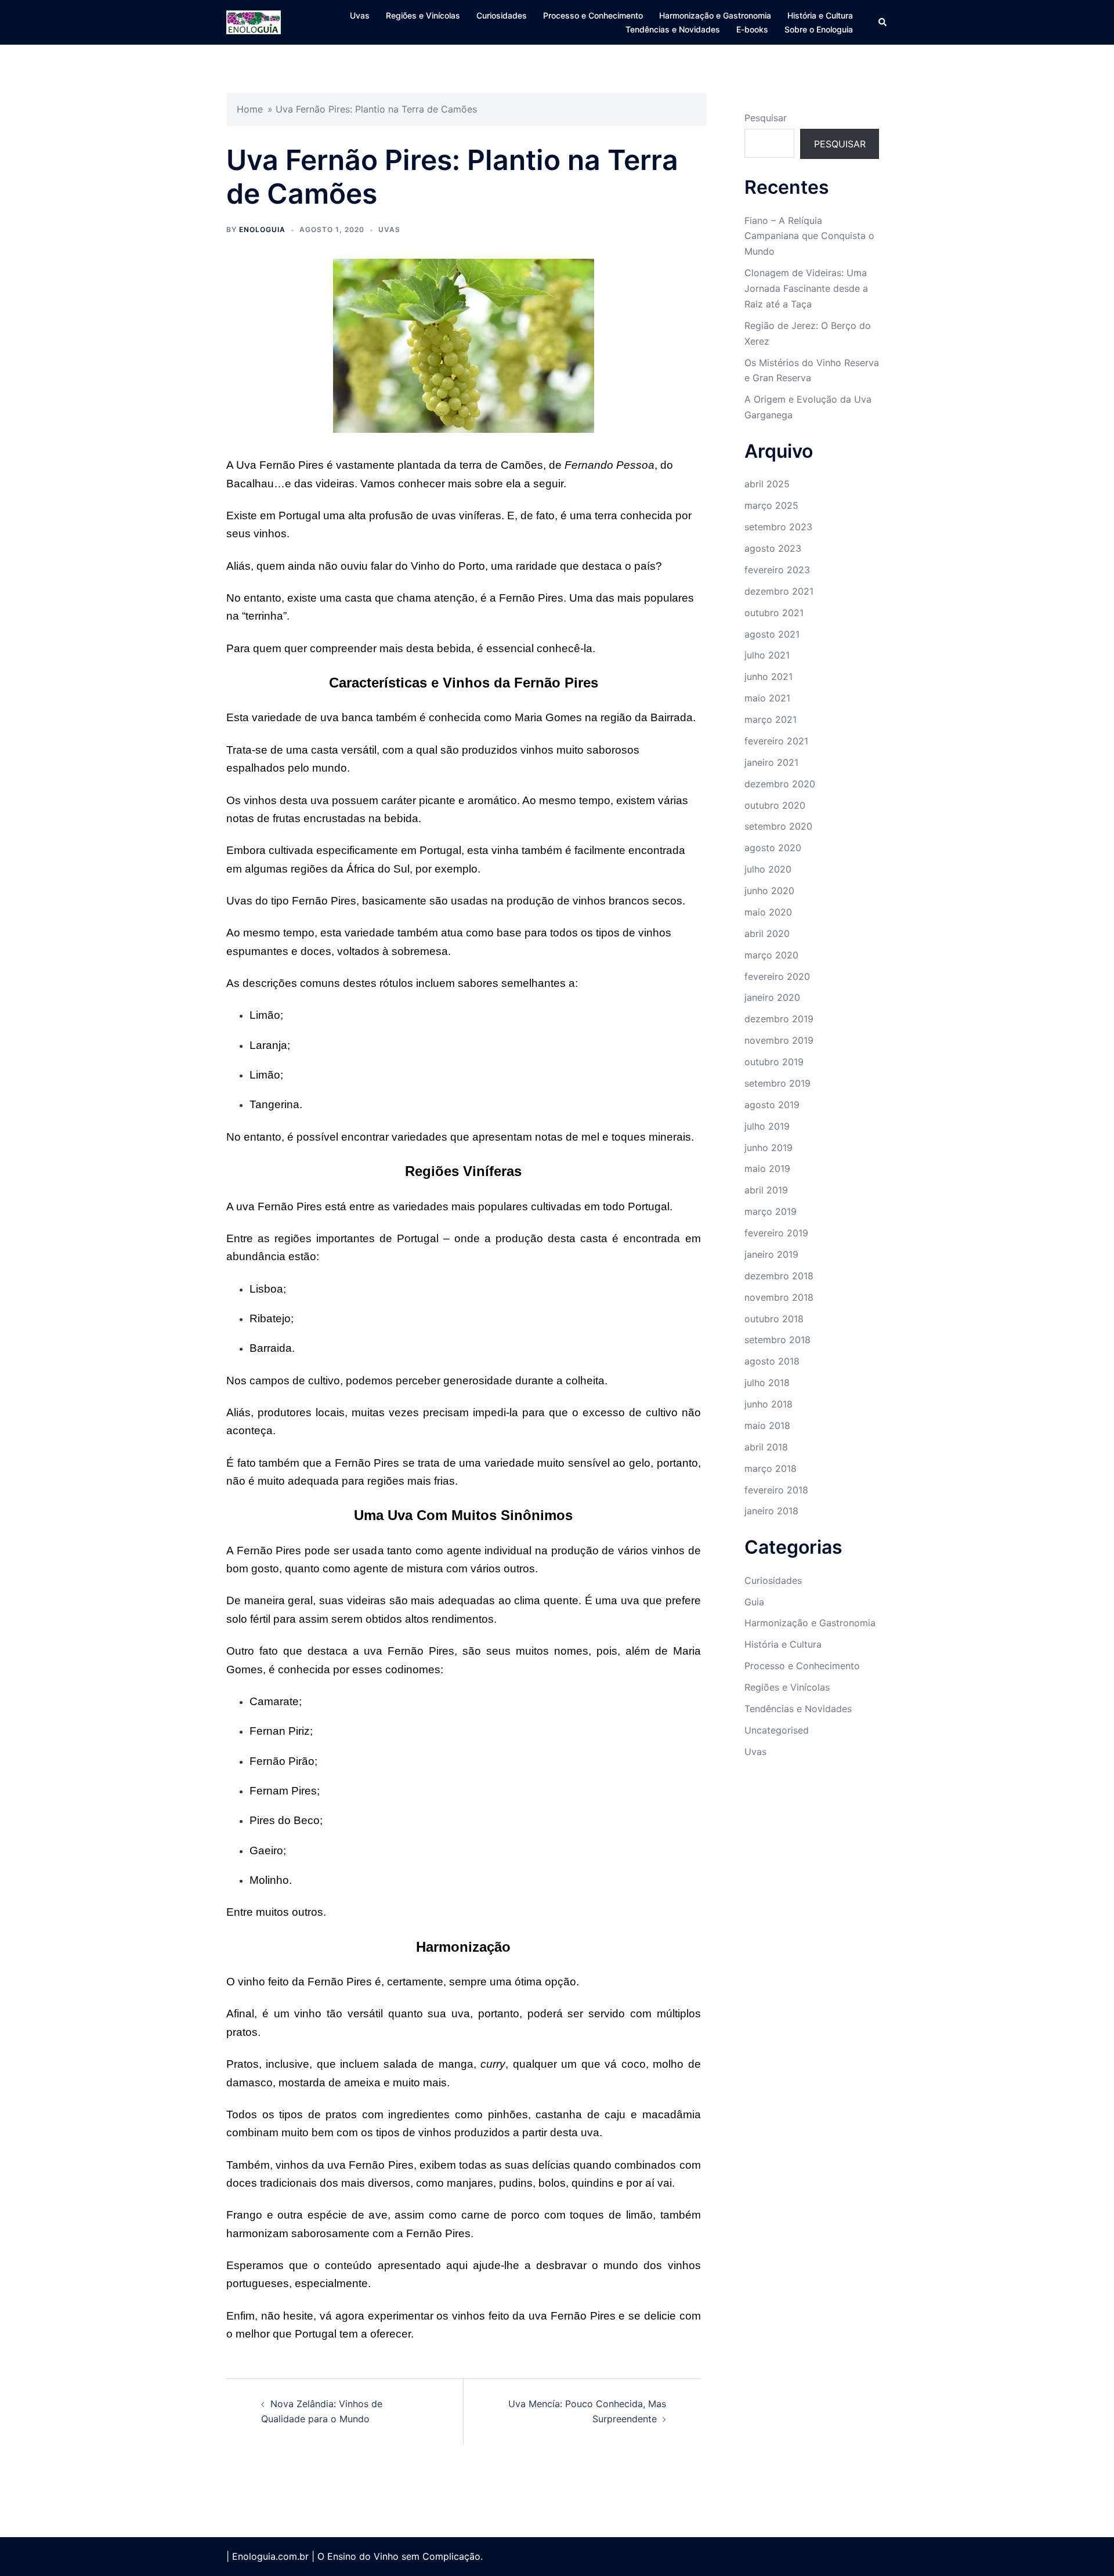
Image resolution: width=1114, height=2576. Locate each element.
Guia (754, 1602)
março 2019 (771, 1211)
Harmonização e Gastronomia (715, 15)
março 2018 (771, 1468)
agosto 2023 (773, 548)
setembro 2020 (778, 826)
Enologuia (262, 229)
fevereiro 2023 (777, 570)
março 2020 (771, 955)
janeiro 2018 (771, 1511)
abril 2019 (766, 1190)
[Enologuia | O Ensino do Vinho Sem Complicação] (254, 21)
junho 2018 (768, 1404)
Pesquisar (766, 118)
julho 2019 (767, 1126)
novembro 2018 (779, 1297)
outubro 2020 (775, 805)
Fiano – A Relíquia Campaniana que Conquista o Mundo (809, 236)
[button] (883, 22)
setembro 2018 (777, 1340)
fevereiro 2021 (776, 741)
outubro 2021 (774, 613)
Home (250, 109)
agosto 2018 (772, 1361)
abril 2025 (767, 484)
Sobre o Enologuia (819, 29)
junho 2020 (769, 891)
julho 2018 (767, 1383)
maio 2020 (768, 912)
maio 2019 (767, 1168)
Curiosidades (502, 15)
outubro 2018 (774, 1319)
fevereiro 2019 (776, 1233)
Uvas (360, 15)
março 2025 (771, 505)
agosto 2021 (772, 634)
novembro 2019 (779, 1040)
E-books (752, 29)
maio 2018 (767, 1426)
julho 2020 (768, 869)
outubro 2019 (774, 1062)
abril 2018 (766, 1447)
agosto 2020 (773, 848)
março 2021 (771, 719)
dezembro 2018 (779, 1276)
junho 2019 (768, 1148)
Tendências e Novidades (673, 29)
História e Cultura (820, 15)
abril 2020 (767, 934)
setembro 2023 (778, 527)
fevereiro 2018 (776, 1490)
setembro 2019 (777, 1083)
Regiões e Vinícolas (423, 15)
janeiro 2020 (772, 997)
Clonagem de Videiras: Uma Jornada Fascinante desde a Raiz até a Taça (806, 288)
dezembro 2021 (779, 591)
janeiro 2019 (771, 1254)
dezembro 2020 (780, 784)
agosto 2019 (772, 1105)
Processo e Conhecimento (593, 15)
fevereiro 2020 (777, 976)
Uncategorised (777, 1730)
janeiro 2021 (771, 762)
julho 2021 (767, 655)
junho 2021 (768, 676)
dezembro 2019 (779, 1019)
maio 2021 (767, 698)
